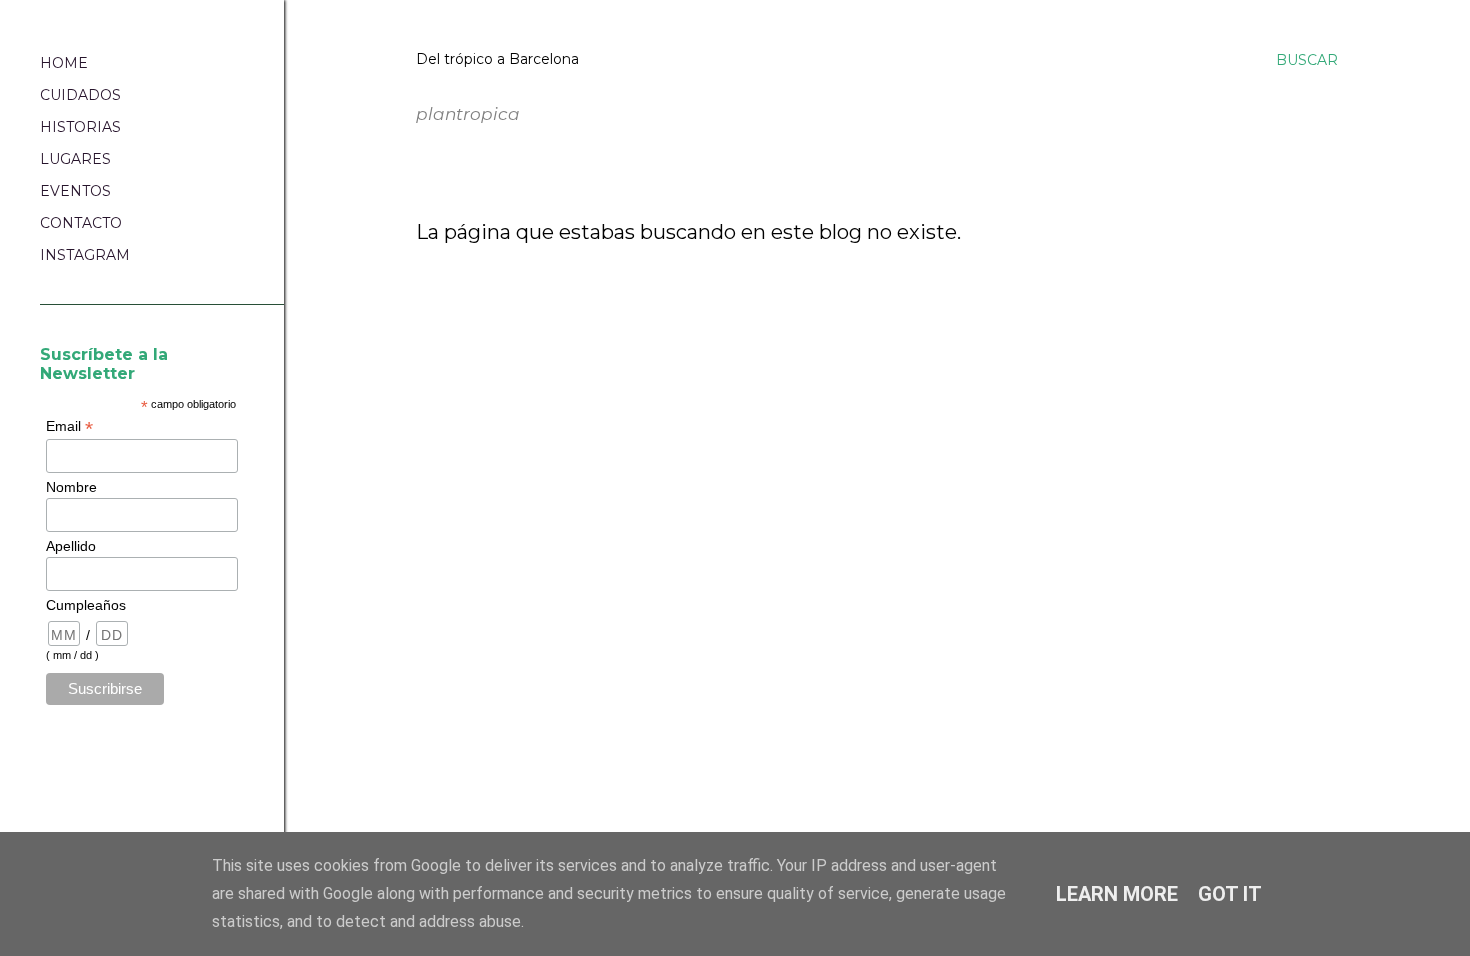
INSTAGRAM (85, 255)
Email (69, 426)
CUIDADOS (80, 95)
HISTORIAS (80, 127)
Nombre (71, 487)
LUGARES (75, 159)
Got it (1230, 894)
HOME (64, 63)
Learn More (1117, 894)
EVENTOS (75, 191)
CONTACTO (81, 223)
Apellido (71, 546)
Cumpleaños (86, 605)
